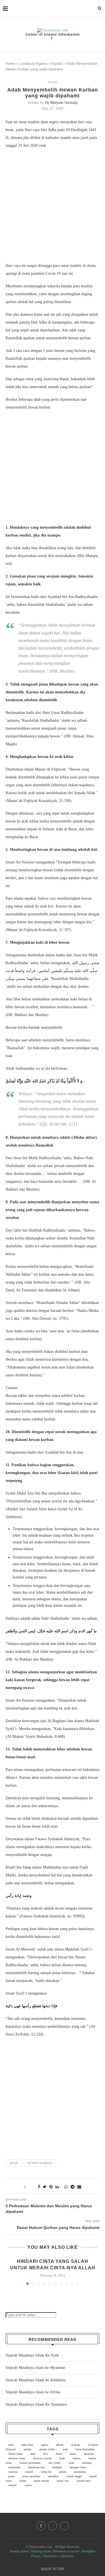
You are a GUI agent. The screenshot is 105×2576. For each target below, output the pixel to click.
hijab (62, 2458)
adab (14, 2163)
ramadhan (53, 2476)
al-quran (76, 2445)
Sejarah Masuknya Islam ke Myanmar (35, 2368)
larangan (57, 2467)
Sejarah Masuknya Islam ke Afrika (33, 2392)
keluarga (87, 2463)
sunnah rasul (84, 2481)
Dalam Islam (16, 2454)
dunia (59, 2454)
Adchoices (67, 2556)
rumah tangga (74, 2476)
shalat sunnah (41, 2481)
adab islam (27, 2445)
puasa (11, 2476)
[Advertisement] (53, 207)
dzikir (73, 2454)
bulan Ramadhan (85, 2449)
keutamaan (14, 2467)
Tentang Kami (20, 2551)
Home (10, 64)
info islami (54, 2463)
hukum (77, 2458)
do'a (46, 2454)
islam (71, 2463)
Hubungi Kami (41, 2551)
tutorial (12, 2485)
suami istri (63, 2481)
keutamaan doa (36, 2467)
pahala (63, 2472)
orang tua (46, 2472)
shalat (23, 2481)
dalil (33, 2454)
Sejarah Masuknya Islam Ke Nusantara (36, 2404)
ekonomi (89, 2454)
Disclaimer (51, 2556)
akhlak (60, 2445)
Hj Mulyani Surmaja (61, 103)
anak (65, 2449)
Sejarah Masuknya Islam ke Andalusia (36, 2380)
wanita (28, 2485)
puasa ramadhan (31, 2476)
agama (45, 2445)
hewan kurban (40, 2163)
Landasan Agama (33, 64)
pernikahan (80, 2472)
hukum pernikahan (30, 2463)
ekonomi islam (17, 2458)
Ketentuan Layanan (66, 2551)
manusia (13, 2472)
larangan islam (78, 2467)
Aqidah (57, 64)
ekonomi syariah (42, 2458)
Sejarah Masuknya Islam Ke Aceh (32, 2355)
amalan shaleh (47, 2449)
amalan (27, 2449)
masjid (29, 2472)
